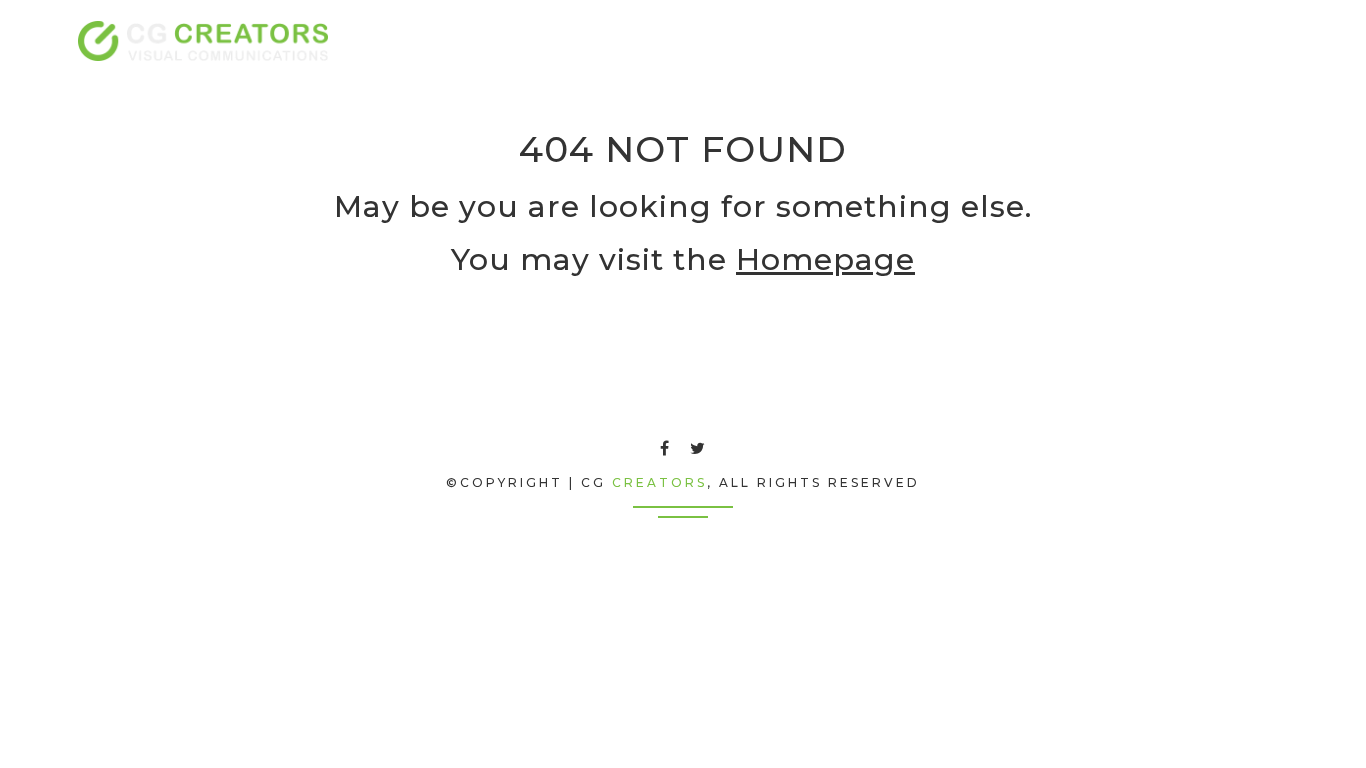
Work (1151, 40)
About (977, 40)
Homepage (825, 259)
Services (1065, 40)
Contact (1238, 40)
